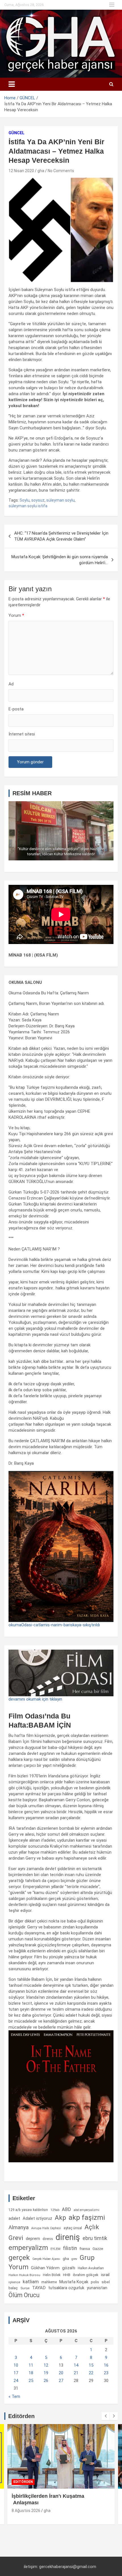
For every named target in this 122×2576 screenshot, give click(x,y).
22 (91, 2373)
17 (16, 2373)
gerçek (19, 2257)
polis (95, 2282)
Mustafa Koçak (74, 2282)
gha (41, 171)
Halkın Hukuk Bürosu (24, 2275)
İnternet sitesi (22, 734)
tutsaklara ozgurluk (66, 2288)
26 (46, 2381)
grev (74, 2259)
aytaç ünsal (73, 2228)
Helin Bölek (52, 2275)
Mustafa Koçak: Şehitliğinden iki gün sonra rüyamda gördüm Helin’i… (60, 560)
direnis (48, 2239)
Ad (11, 684)
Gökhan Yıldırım (45, 2268)
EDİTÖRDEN (23, 2482)
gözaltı (69, 2268)
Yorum (16, 615)
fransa (85, 2249)
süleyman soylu (60, 500)
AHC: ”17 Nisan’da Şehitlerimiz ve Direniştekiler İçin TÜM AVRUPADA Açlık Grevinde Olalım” (61, 536)
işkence (14, 2282)
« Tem (14, 2396)
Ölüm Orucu (24, 2295)
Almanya (19, 2227)
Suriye (25, 2288)
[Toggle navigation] (12, 84)
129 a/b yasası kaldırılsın (28, 2210)
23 (106, 2373)
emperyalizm (28, 2248)
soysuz (38, 500)
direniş (68, 2237)
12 (46, 2365)
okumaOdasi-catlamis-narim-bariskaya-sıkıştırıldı (54, 1625)
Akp (60, 2218)
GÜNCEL (16, 133)
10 (16, 2365)
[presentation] (106, 2416)
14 (76, 2365)
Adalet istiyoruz (37, 2218)
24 (16, 2381)
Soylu (25, 500)
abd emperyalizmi (86, 2210)
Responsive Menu (112, 5)
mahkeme (49, 2282)
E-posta (16, 709)
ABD (66, 2209)
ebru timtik (95, 2238)
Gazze (98, 2249)
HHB (67, 2275)
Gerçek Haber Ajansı (46, 2259)
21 (76, 2373)
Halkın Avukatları (91, 2268)
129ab (55, 2210)
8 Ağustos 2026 (26, 2511)
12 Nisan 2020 (21, 171)
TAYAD (39, 2288)
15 (91, 2365)
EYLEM (55, 2249)
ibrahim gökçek (86, 2275)
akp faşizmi (87, 2217)
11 (31, 2365)
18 (31, 2373)
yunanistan (97, 2288)
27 (61, 2381)
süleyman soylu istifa (28, 506)
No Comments (61, 171)
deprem (33, 2239)
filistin (70, 2248)
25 (31, 2381)
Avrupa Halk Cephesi (46, 2228)
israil (105, 2275)
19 (46, 2373)
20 (61, 2373)
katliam (31, 2282)
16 (106, 2365)
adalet (14, 2218)
